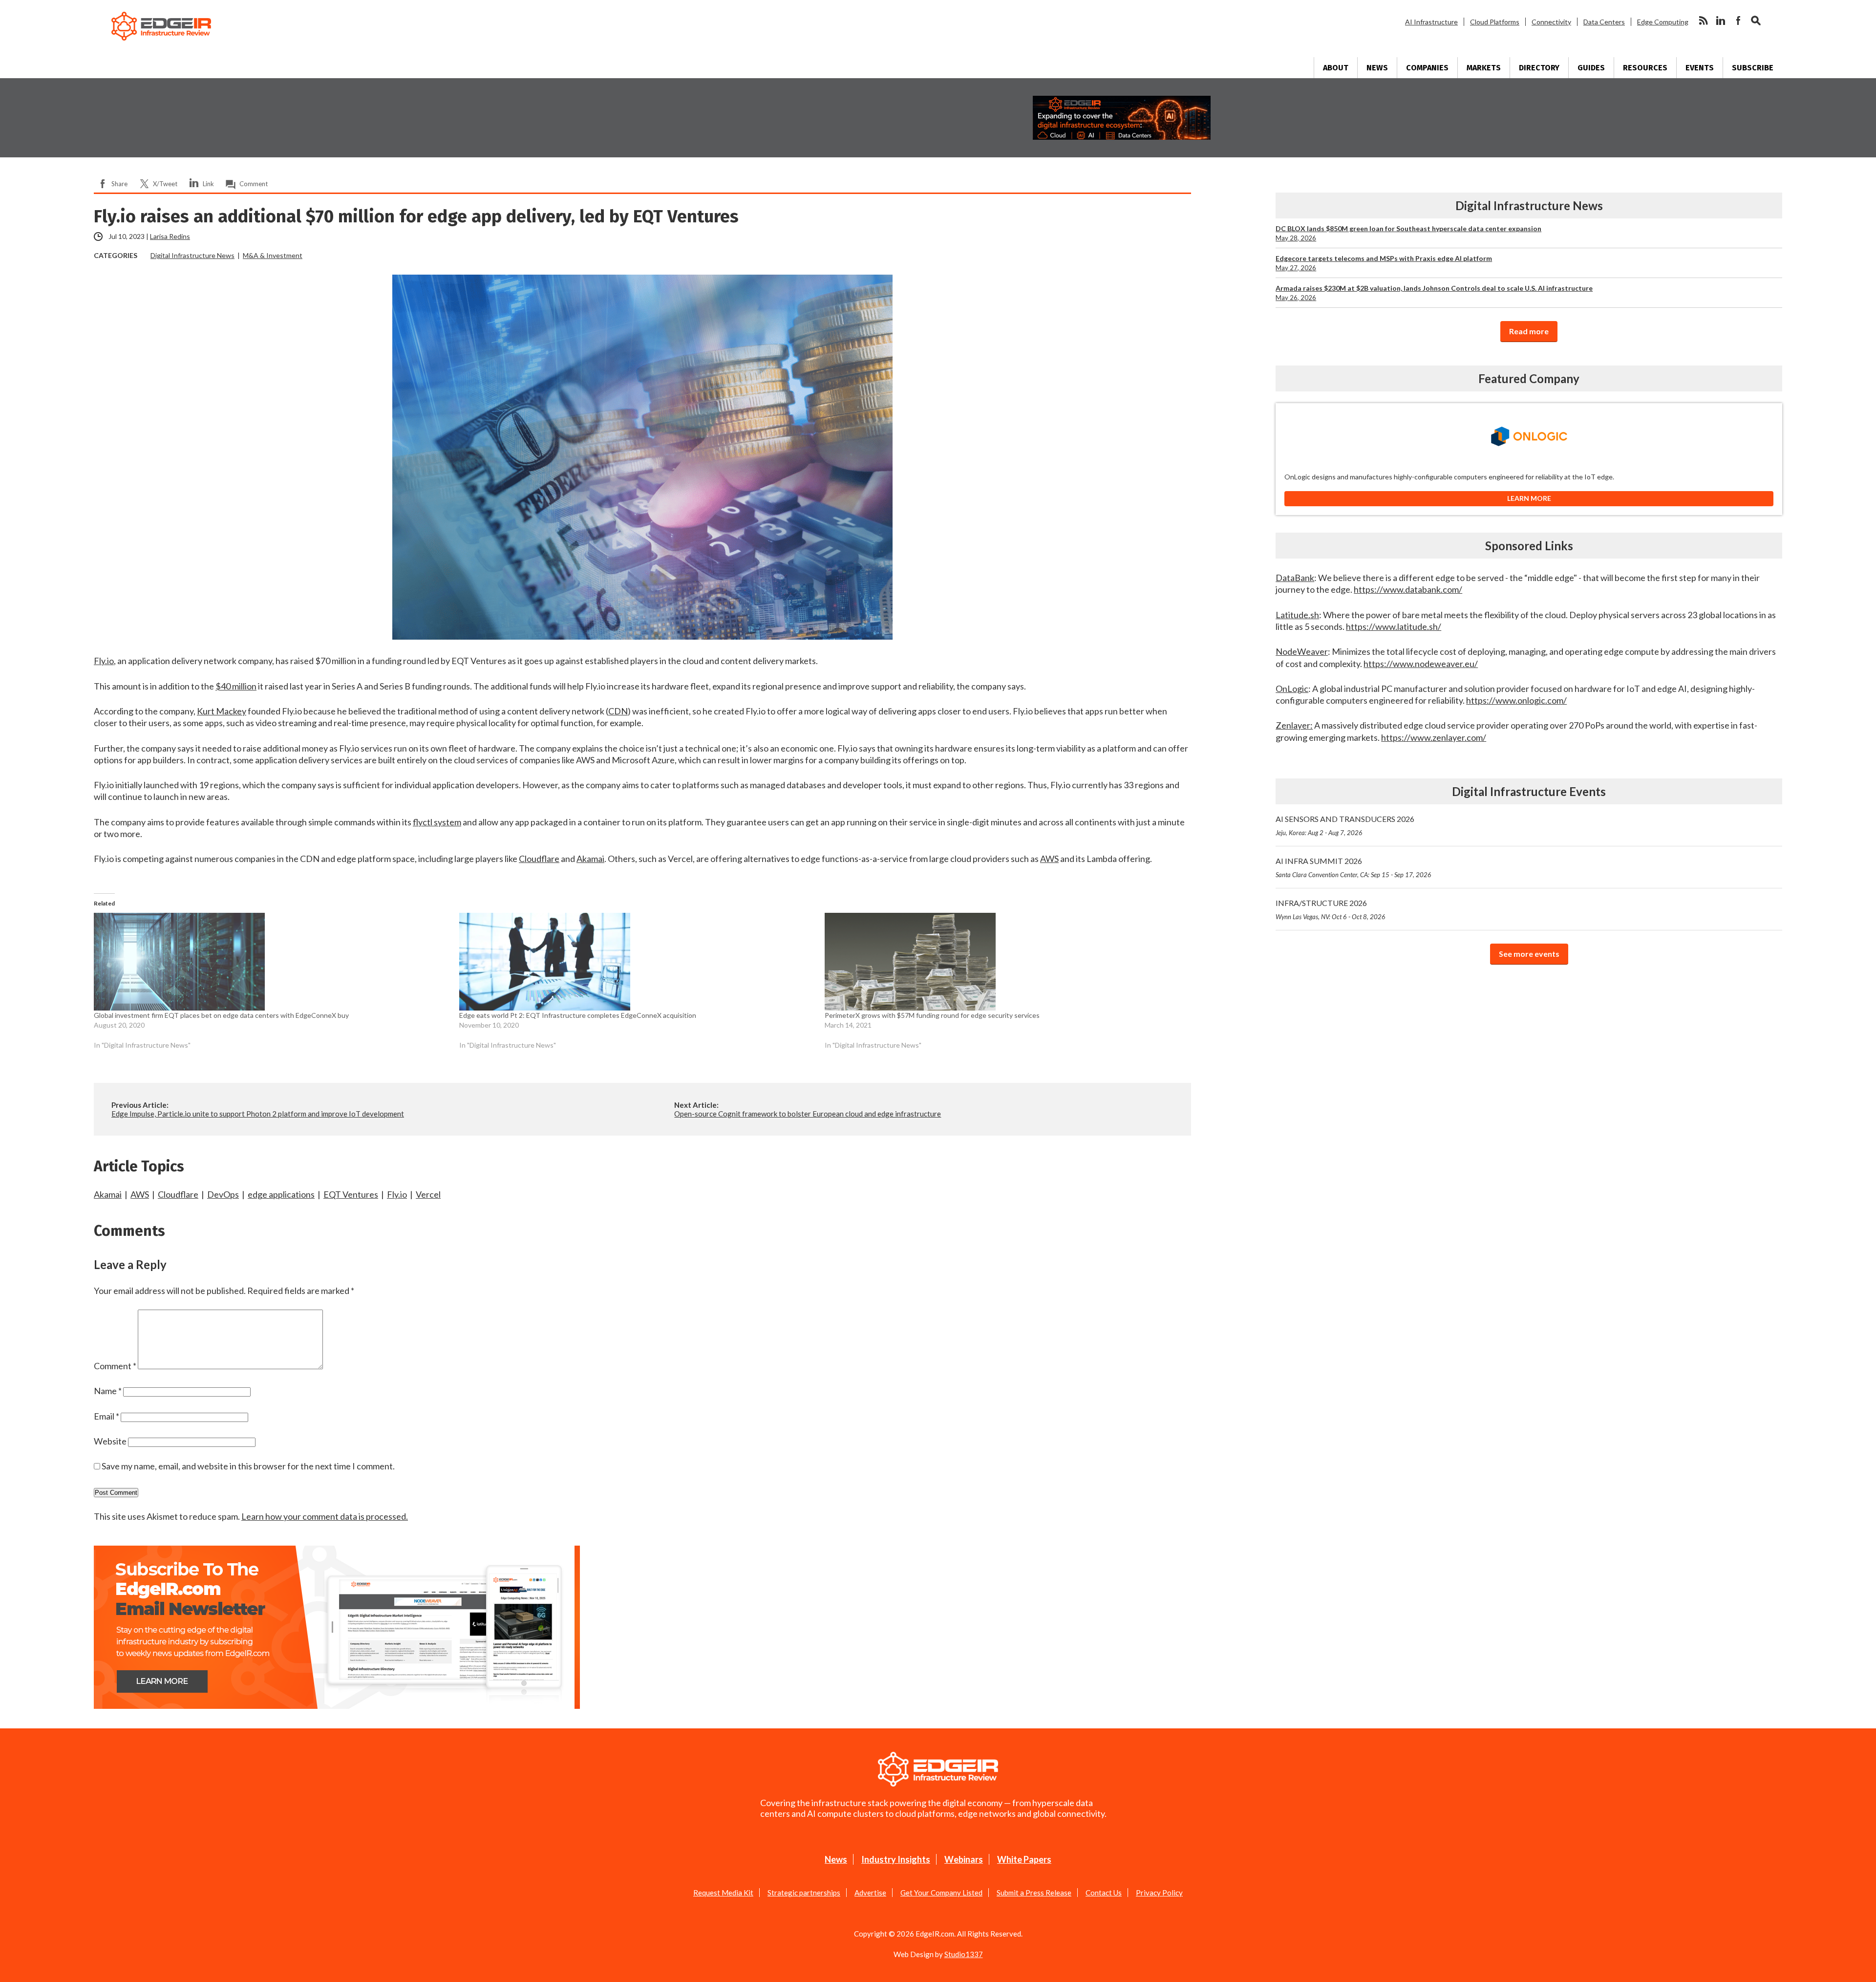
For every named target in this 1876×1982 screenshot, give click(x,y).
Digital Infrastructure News (192, 255)
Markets (1484, 68)
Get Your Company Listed (941, 1893)
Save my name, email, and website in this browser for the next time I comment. (248, 1466)
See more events (1529, 954)
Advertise (870, 1893)
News (1377, 68)
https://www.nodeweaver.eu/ (1421, 664)
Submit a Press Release (1034, 1893)
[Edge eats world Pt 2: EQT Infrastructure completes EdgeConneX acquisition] (637, 962)
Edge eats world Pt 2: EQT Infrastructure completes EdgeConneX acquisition (578, 1015)
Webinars (964, 1859)
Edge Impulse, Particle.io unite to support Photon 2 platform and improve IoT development (258, 1114)
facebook (1738, 21)
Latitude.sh (1297, 615)
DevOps (223, 1194)
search (1756, 21)
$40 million (236, 686)
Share (119, 184)
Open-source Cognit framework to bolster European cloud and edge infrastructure (808, 1114)
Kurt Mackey (222, 711)
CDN (618, 711)
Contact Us (1104, 1893)
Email (107, 1416)
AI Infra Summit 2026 (1354, 867)
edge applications (281, 1194)
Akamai (590, 859)
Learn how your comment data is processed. (325, 1516)
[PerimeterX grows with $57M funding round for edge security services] (1002, 962)
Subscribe (1753, 68)
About (1336, 68)
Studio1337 (964, 1954)
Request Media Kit (723, 1893)
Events (1700, 68)
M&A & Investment (273, 255)
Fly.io (104, 661)
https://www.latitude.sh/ (1394, 626)
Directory (1539, 68)
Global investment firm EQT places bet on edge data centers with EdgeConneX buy (221, 1015)
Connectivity (1551, 22)
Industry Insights (896, 1859)
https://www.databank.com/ (1408, 589)
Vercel (428, 1194)
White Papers (1024, 1859)
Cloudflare (539, 859)
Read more (1529, 331)
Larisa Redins (170, 236)
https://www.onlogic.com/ (1516, 700)
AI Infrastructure (1431, 22)
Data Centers (1604, 22)
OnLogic (1292, 689)
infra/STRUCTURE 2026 (1331, 909)
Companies (1427, 68)
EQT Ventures (351, 1194)
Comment (254, 184)
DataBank (1295, 578)
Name (108, 1391)
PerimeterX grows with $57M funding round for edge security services (932, 1015)
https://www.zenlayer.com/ (1434, 737)
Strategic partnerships (804, 1893)
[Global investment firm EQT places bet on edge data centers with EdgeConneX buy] (272, 962)
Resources (1645, 68)
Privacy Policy (1159, 1893)
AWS (1049, 859)
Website (110, 1441)
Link (208, 184)
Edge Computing (1663, 22)
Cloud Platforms (1495, 22)
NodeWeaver (1302, 651)
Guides (1591, 68)
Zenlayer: (1294, 725)
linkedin (1721, 21)
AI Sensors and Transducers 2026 (1345, 825)
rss (1703, 21)
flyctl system (437, 822)
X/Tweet (165, 184)
